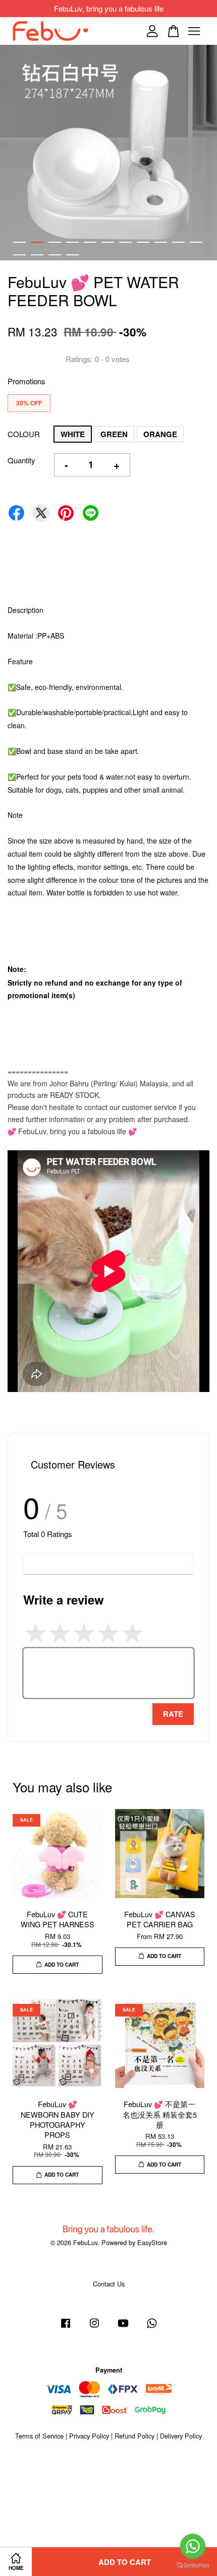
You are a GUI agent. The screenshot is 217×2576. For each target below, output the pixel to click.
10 (178, 242)
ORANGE (160, 434)
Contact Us (109, 2284)
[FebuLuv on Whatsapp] (152, 2327)
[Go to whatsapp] (193, 2546)
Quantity (21, 460)
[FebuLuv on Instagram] (94, 2327)
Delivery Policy (181, 2436)
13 (37, 255)
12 (19, 255)
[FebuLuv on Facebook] (66, 2327)
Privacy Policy (89, 2436)
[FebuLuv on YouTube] (123, 2327)
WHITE (73, 434)
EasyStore (152, 2242)
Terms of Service (39, 2436)
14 (55, 255)
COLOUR (24, 434)
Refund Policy (134, 2436)
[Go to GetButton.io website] (193, 2566)
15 (72, 255)
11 (196, 242)
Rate (173, 1714)
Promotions (26, 381)
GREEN (114, 434)
